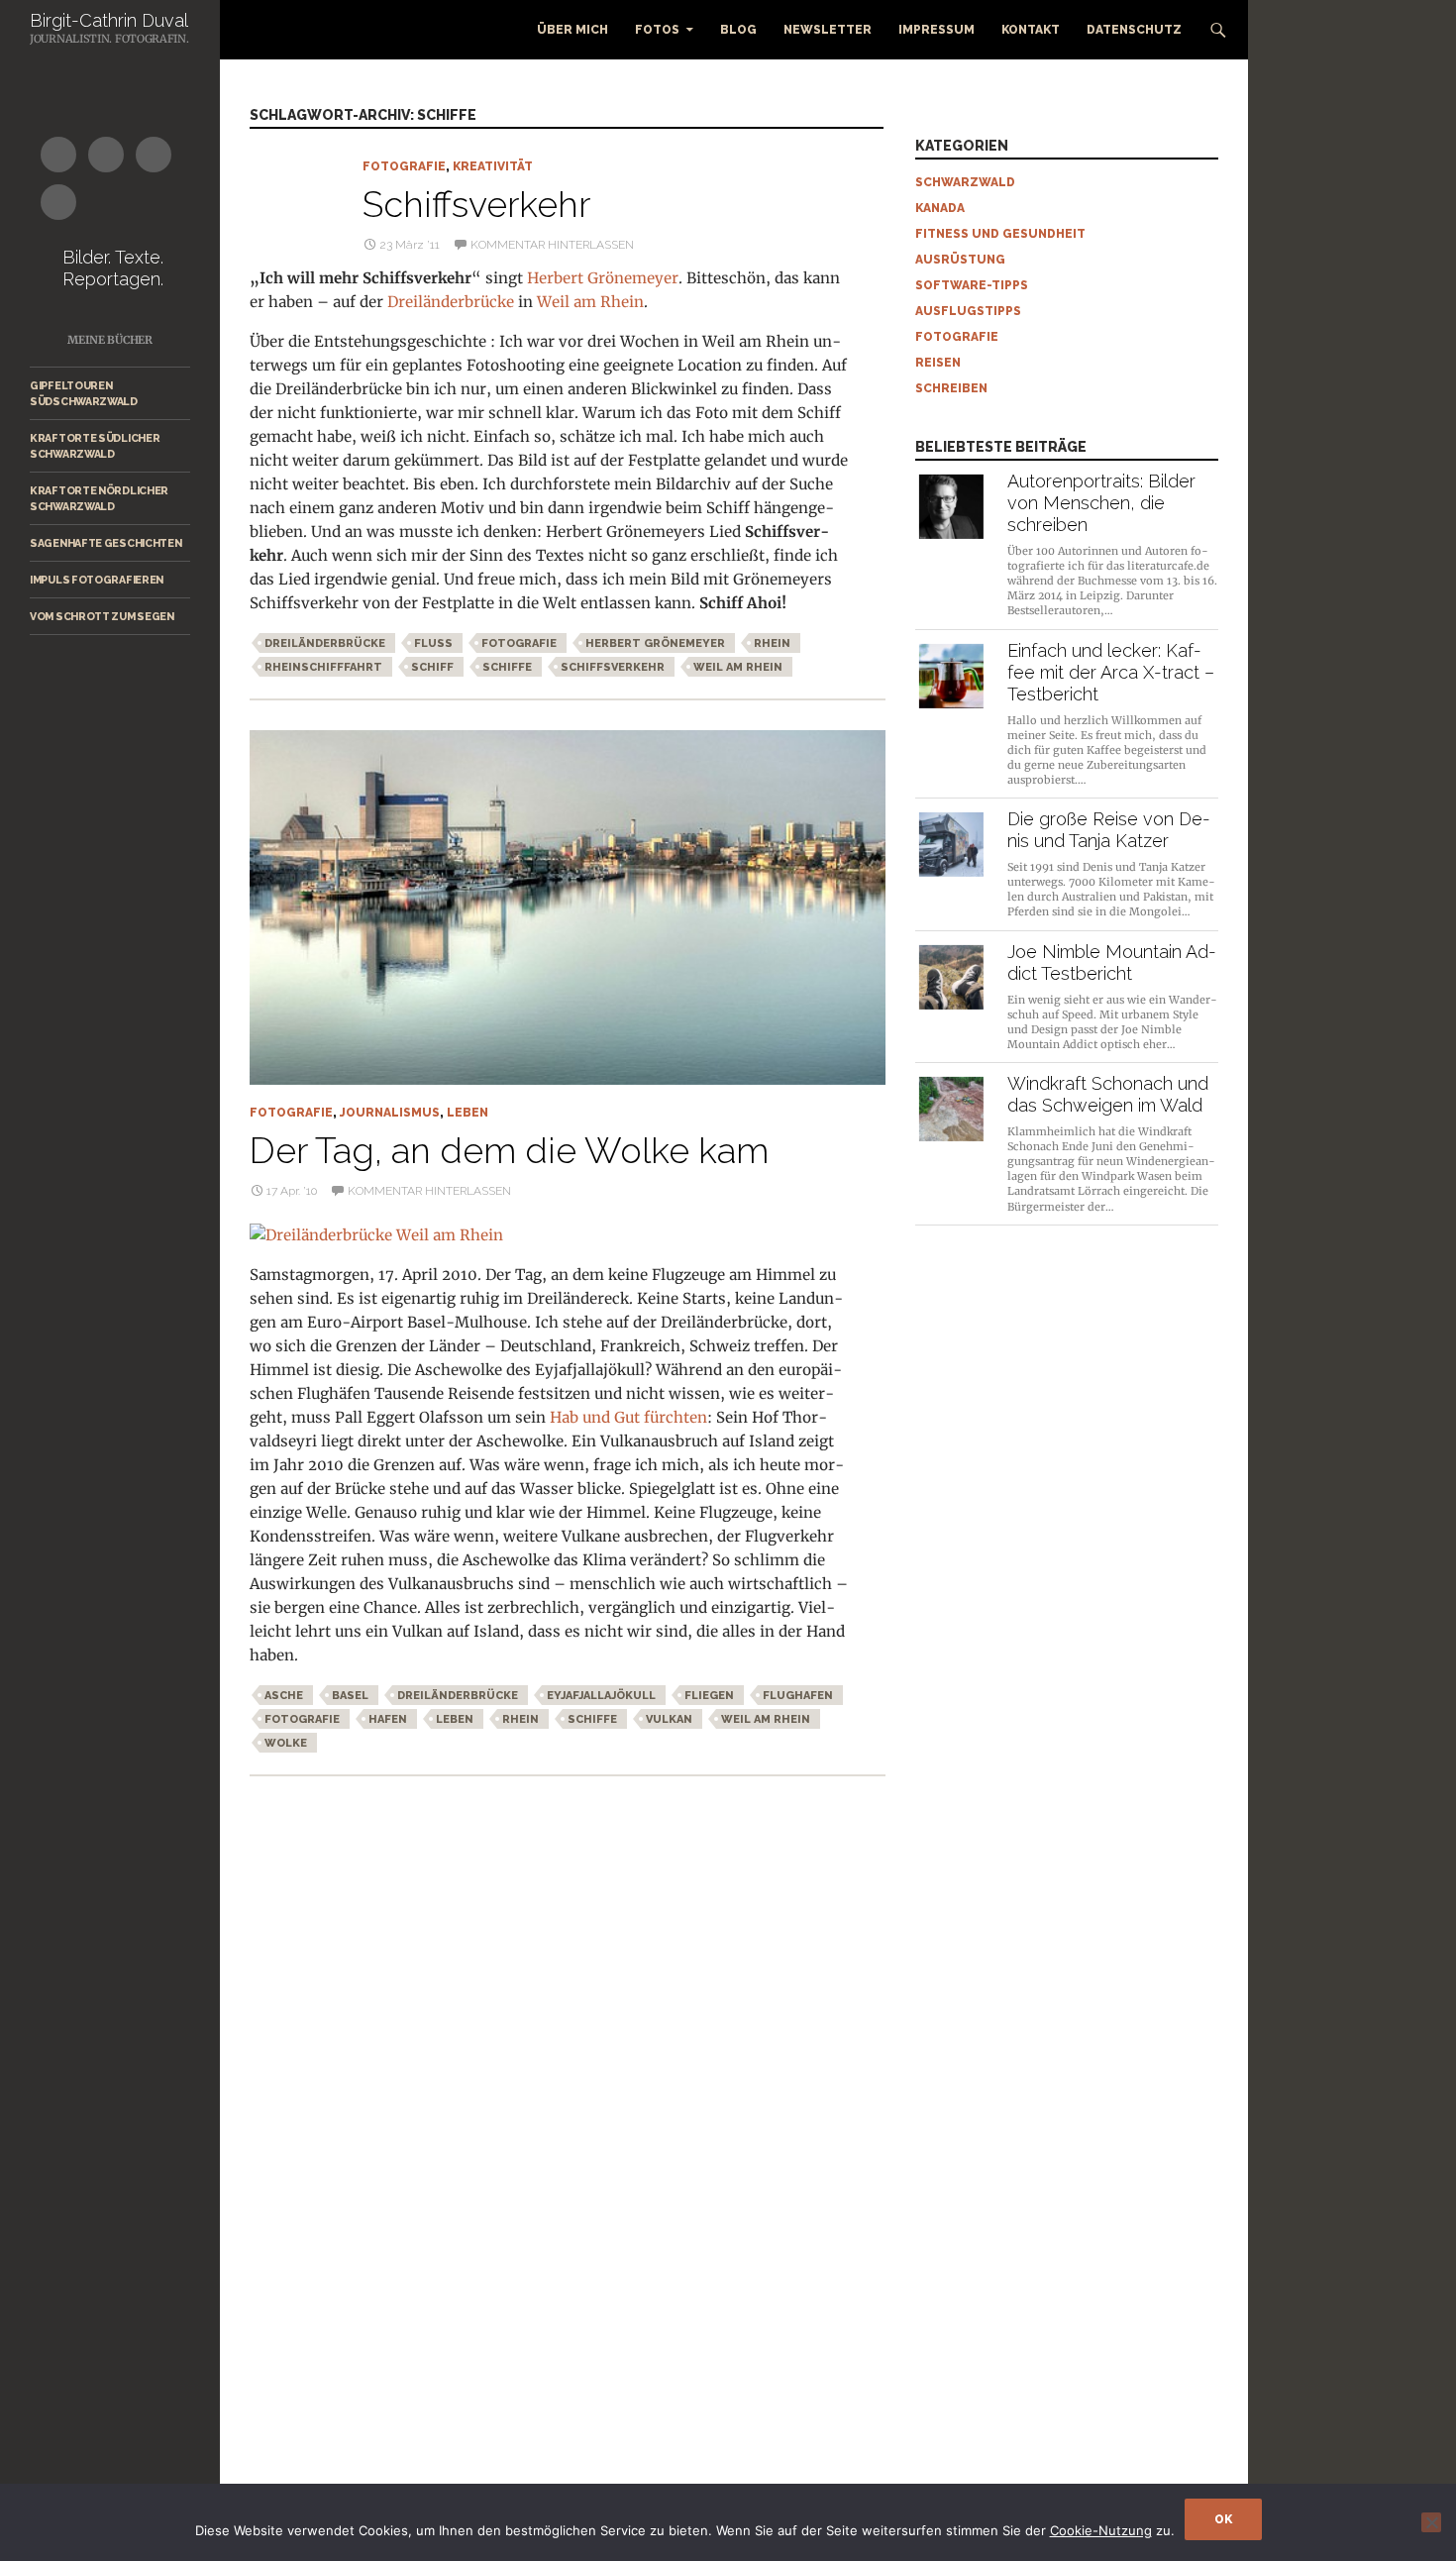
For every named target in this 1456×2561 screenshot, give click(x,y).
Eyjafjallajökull (601, 1696)
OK (1223, 2519)
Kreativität (493, 166)
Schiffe (507, 667)
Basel (350, 1696)
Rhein (772, 643)
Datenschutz (1134, 30)
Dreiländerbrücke (453, 302)
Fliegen (709, 1696)
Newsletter (828, 30)
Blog (738, 30)
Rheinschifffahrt (323, 667)
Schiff (432, 667)
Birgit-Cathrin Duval (109, 20)
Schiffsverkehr (476, 204)
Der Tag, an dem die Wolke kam (509, 1150)
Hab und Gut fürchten (628, 1417)
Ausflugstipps (968, 311)
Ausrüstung (960, 260)
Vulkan (669, 1719)
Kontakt (1031, 30)
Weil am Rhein (590, 302)
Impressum (936, 30)
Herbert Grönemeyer (603, 278)
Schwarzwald (965, 182)
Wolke (286, 1743)
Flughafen (798, 1696)
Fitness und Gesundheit (1000, 234)
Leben (468, 1113)
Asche (284, 1696)
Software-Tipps (972, 285)
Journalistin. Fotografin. (109, 39)
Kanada (940, 208)
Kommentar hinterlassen (552, 245)
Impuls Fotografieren (97, 580)
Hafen (388, 1719)
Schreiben (951, 388)
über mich (572, 30)
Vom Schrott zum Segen (102, 616)
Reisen (938, 363)
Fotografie (404, 166)
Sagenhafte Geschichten (105, 543)
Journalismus (390, 1113)
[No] (1431, 2522)
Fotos (657, 30)
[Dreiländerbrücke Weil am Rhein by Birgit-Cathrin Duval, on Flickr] (376, 1234)
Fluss (433, 643)
